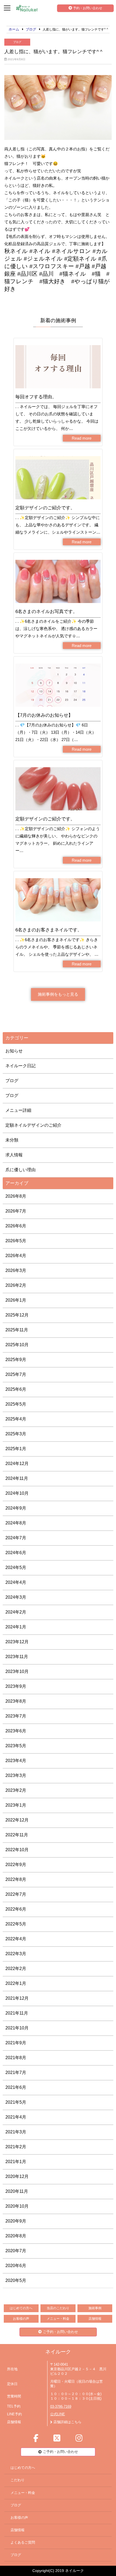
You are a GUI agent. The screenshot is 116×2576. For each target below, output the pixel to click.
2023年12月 (17, 1642)
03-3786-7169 (61, 2407)
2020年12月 (17, 2176)
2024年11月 (17, 1478)
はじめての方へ (21, 2308)
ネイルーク (58, 2352)
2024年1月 (16, 1627)
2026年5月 (16, 1241)
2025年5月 (16, 1404)
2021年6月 (16, 2087)
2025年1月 (16, 1449)
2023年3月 (16, 1775)
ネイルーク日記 (21, 1066)
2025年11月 (17, 1330)
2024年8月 (16, 1523)
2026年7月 (16, 1211)
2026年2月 (16, 1285)
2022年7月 (16, 1894)
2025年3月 (16, 1434)
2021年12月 (17, 1998)
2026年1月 (16, 1300)
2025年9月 (16, 1360)
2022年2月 (16, 1969)
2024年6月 (16, 1553)
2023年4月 (16, 1761)
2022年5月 (16, 1924)
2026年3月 (16, 1270)
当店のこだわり (58, 2308)
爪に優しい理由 (21, 1170)
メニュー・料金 (58, 2319)
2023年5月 (16, 1746)
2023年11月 (17, 1657)
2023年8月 (16, 1701)
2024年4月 (16, 1582)
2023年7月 (16, 1716)
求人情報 (14, 1155)
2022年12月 (17, 1820)
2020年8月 (16, 2236)
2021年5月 (16, 2102)
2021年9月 (16, 2043)
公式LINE (58, 2414)
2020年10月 (17, 2206)
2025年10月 (17, 1345)
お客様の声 (21, 2319)
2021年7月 (16, 2072)
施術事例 (95, 2308)
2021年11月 (17, 2013)
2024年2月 (16, 1612)
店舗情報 (95, 2319)
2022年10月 (17, 1850)
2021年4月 (16, 2117)
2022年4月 (16, 1939)
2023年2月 (16, 1790)
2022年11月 (17, 1835)
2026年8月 (16, 1196)
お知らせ (14, 1051)
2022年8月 (16, 1879)
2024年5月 (16, 1568)
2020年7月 (16, 2251)
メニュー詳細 (18, 1110)
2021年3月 (16, 2132)
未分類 (12, 1140)
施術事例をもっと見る (58, 994)
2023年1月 (16, 1805)
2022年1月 (16, 1983)
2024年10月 (17, 1493)
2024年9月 (16, 1508)
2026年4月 (16, 1256)
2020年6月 (16, 2266)
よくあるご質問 (23, 2543)
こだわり (18, 2480)
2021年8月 (16, 2058)
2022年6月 (16, 1909)
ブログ (17, 42)
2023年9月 (16, 1686)
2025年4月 (16, 1419)
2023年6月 (16, 1731)
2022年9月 (16, 1865)
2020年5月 (16, 2280)
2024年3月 (16, 1597)
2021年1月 (16, 2162)
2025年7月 (16, 1374)
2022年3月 (16, 1954)
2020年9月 (16, 2221)
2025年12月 (17, 1315)
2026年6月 (16, 1226)
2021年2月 (16, 2147)
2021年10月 (17, 2028)
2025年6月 (16, 1389)
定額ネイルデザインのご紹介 (33, 1125)
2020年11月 (17, 2191)
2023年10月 (17, 1671)
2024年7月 (16, 1538)
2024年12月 (17, 1464)
